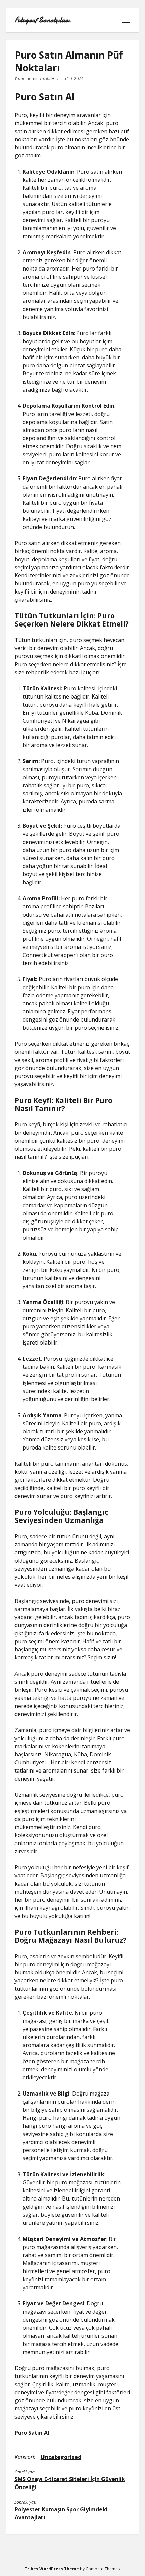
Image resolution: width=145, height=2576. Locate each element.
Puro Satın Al (32, 2433)
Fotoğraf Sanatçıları (42, 20)
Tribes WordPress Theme (52, 2569)
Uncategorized (61, 2457)
